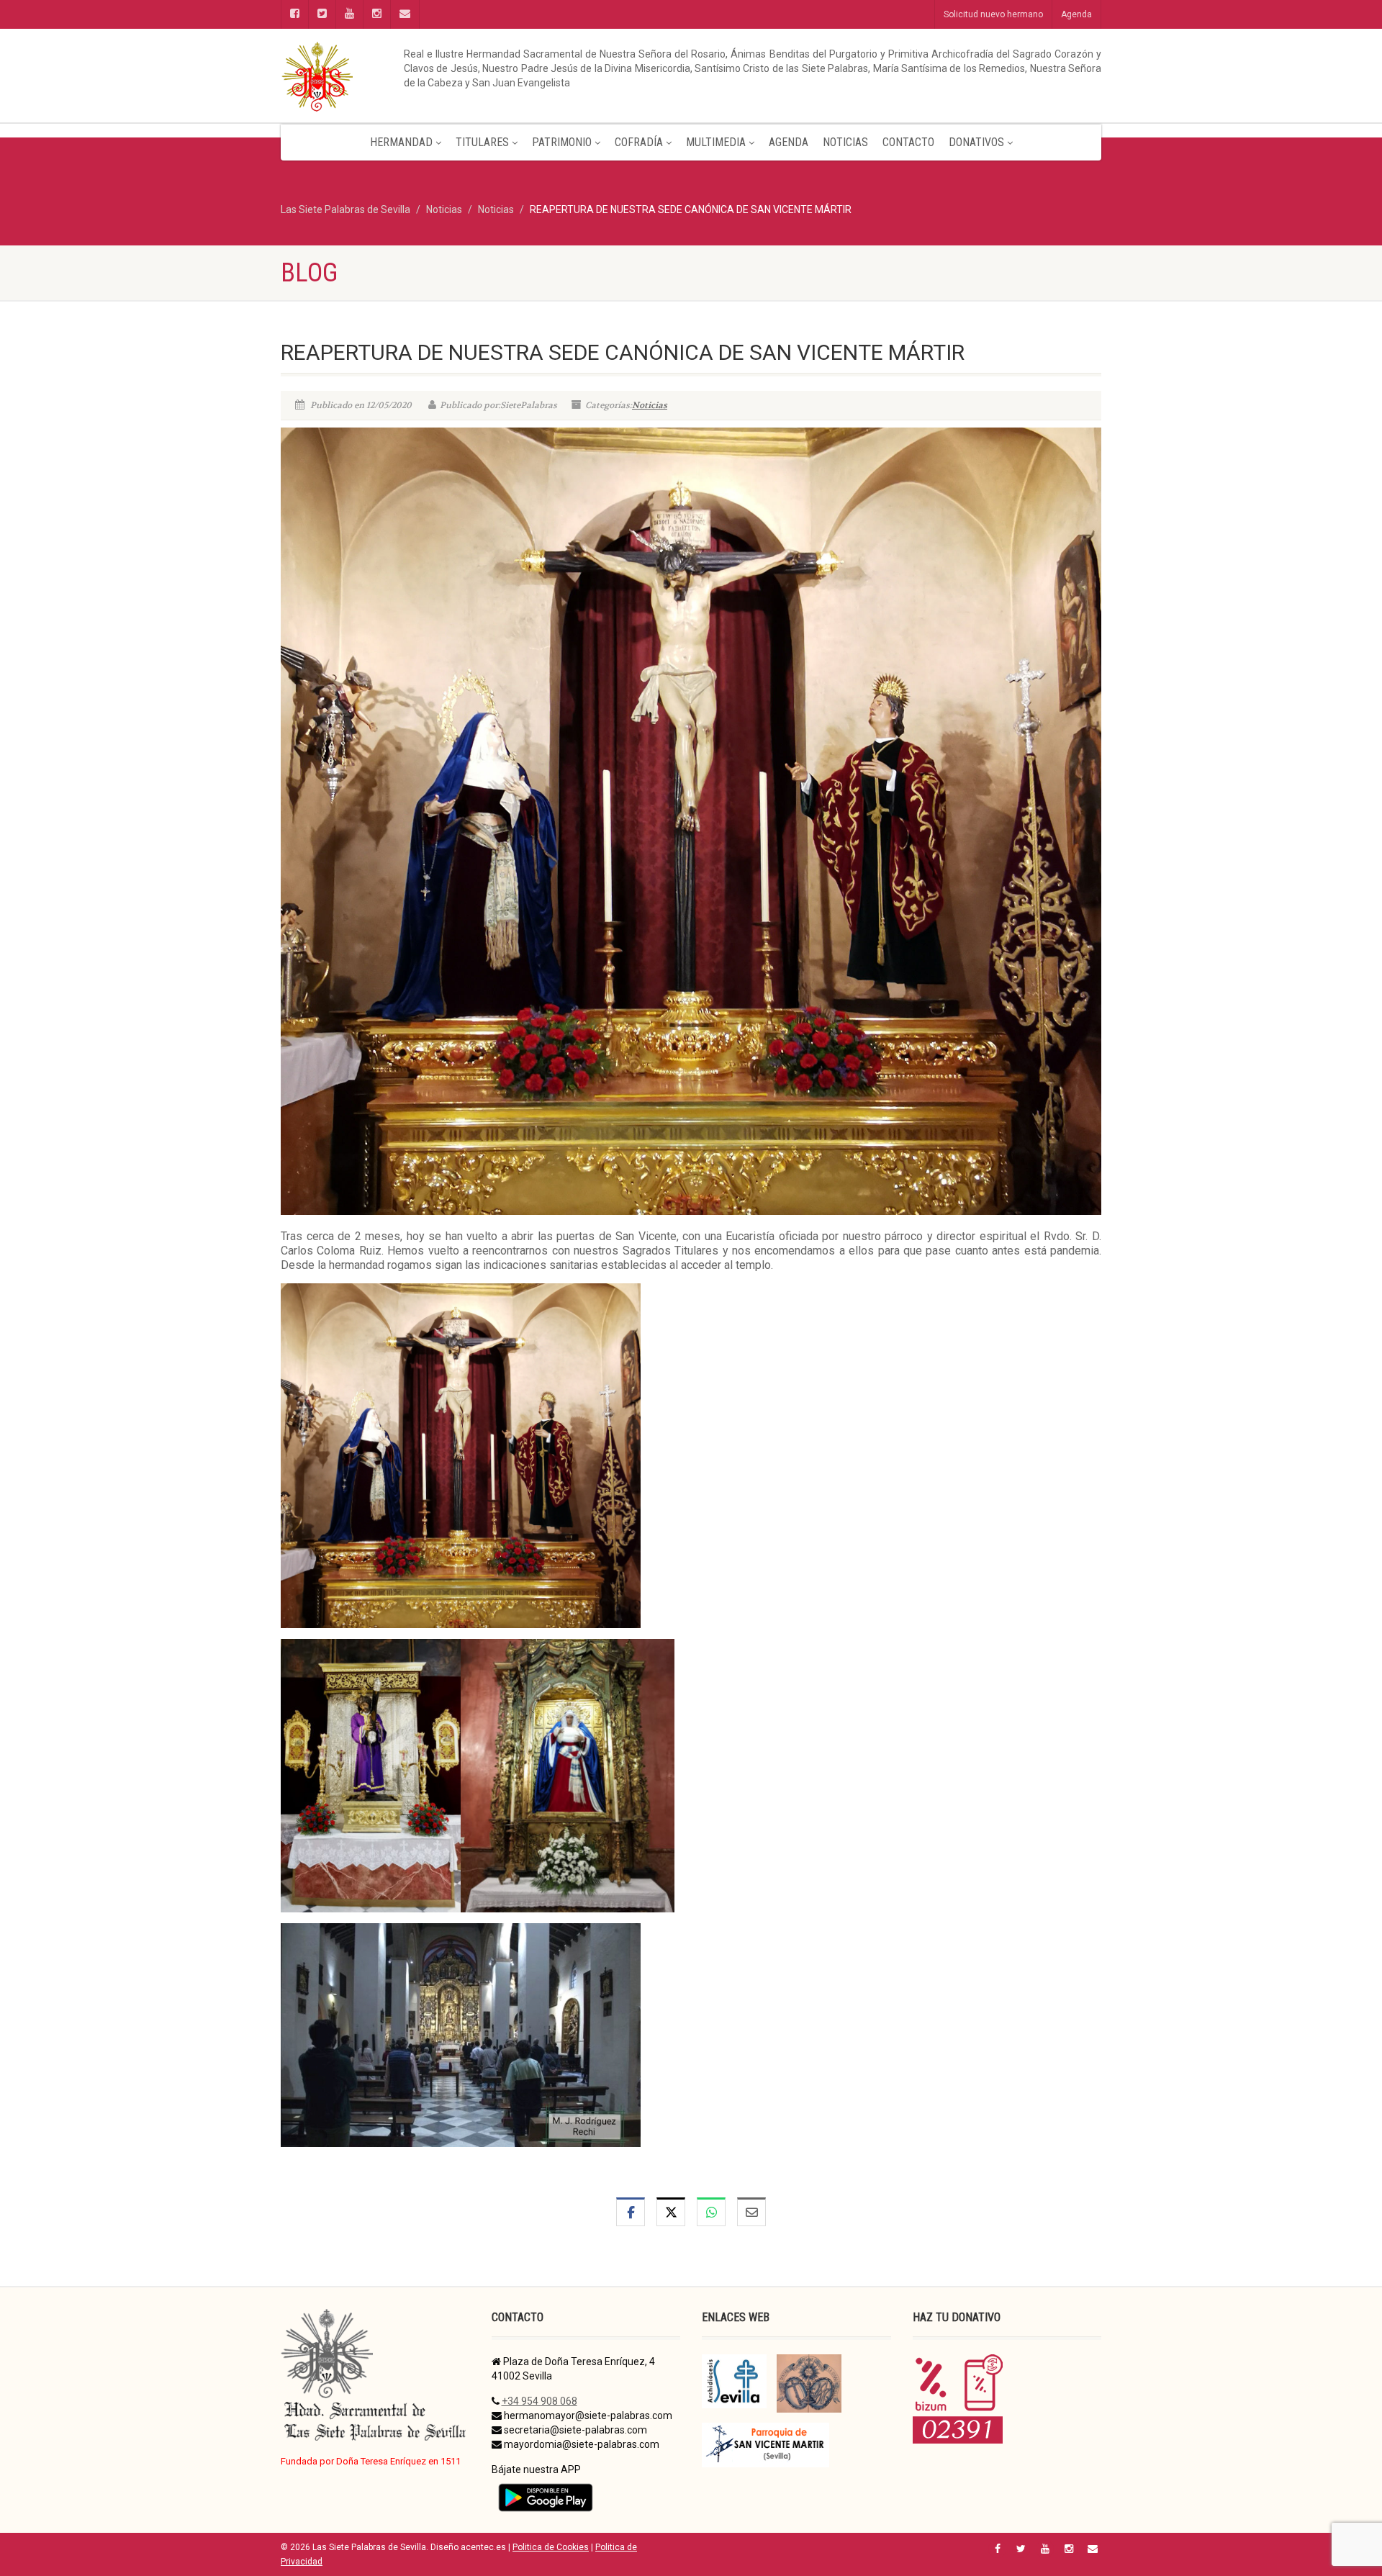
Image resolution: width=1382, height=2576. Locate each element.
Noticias (845, 142)
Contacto (908, 142)
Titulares (482, 142)
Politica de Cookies (551, 2547)
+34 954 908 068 (539, 2401)
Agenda (1076, 14)
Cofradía (639, 142)
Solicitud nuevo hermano (993, 14)
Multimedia (716, 142)
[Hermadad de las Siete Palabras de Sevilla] (410, 76)
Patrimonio (562, 142)
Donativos (976, 142)
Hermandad (401, 142)
